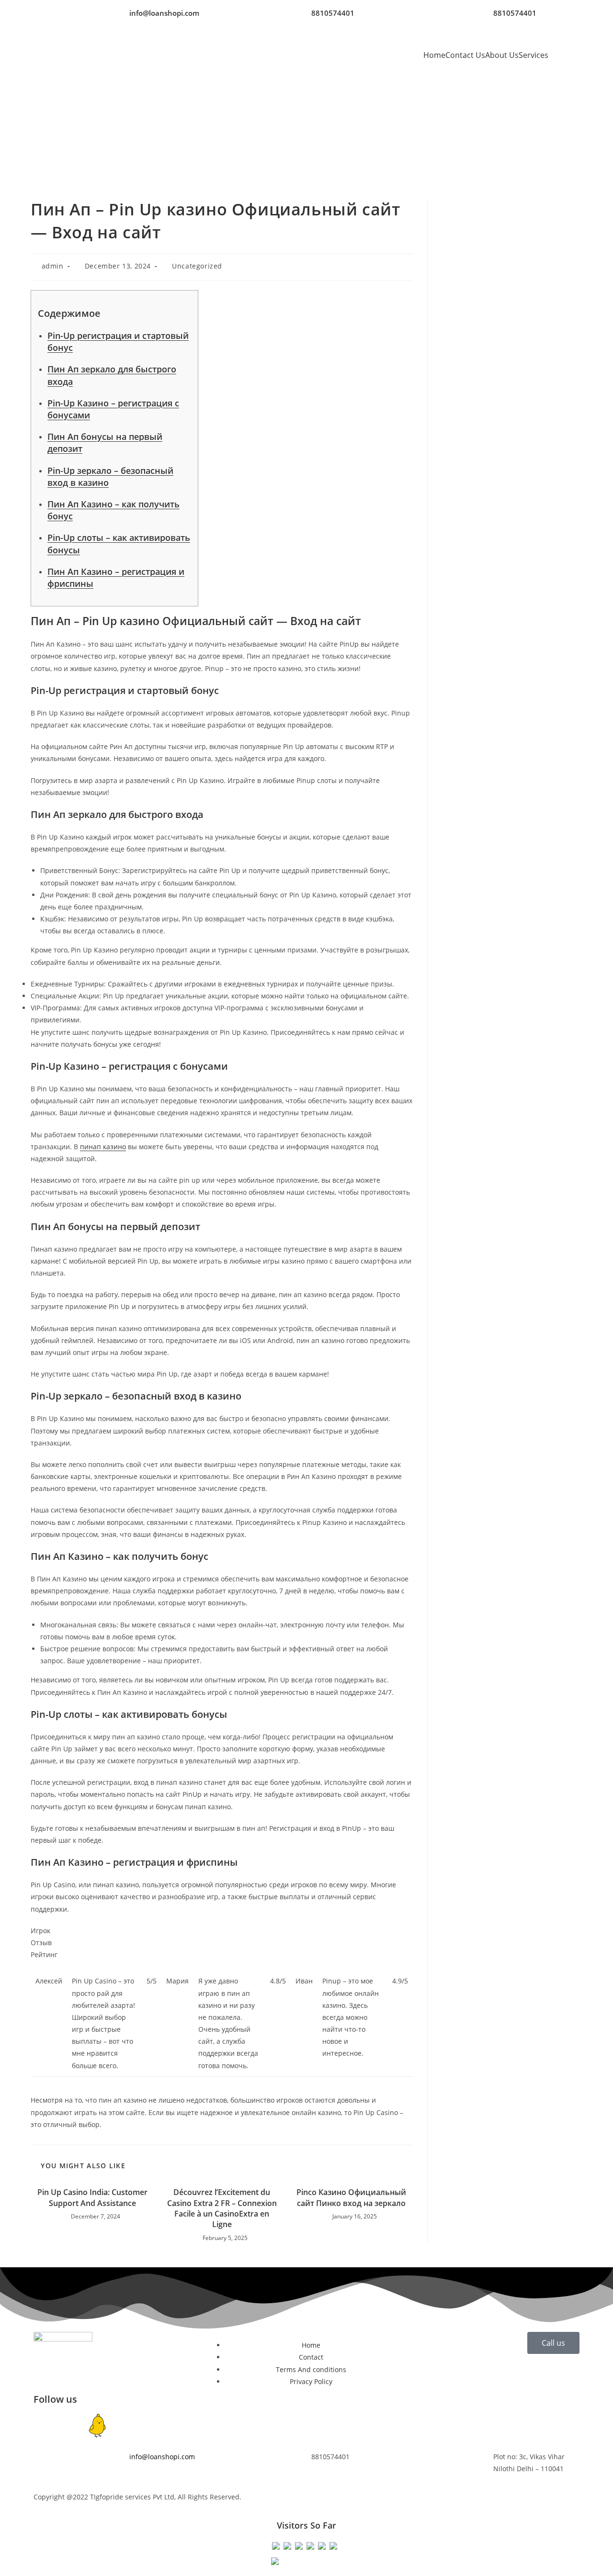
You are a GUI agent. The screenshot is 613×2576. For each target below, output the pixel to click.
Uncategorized (197, 266)
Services (534, 55)
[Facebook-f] (45, 2426)
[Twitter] (123, 2426)
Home (434, 55)
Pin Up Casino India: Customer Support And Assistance (92, 2197)
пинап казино (103, 1147)
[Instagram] (71, 2426)
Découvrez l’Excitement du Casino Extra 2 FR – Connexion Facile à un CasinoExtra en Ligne (222, 2208)
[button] (536, 55)
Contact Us (465, 55)
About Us (502, 55)
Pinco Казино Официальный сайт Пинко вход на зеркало (351, 2197)
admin (53, 266)
